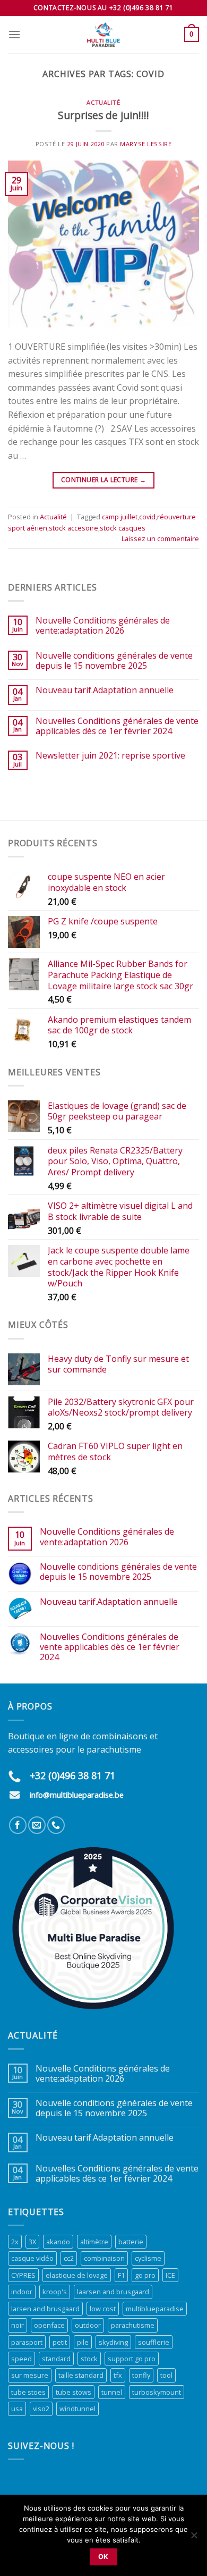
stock (89, 2359)
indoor (22, 2292)
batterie (131, 2242)
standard (56, 2359)
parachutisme (133, 2325)
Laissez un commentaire (160, 538)
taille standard (81, 2375)
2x (15, 2242)
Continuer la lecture (103, 480)
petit (60, 2342)
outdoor (88, 2325)
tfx (118, 2375)
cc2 (69, 2258)
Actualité (103, 102)
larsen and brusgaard (45, 2309)
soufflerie (154, 2342)
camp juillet (120, 517)
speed (21, 2359)
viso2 (41, 2409)
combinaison (104, 2258)
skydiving (113, 2342)
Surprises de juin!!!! (103, 115)
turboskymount (157, 2392)
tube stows (74, 2392)
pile (83, 2342)
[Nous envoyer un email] (37, 1825)
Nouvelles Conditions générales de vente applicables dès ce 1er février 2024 (117, 726)
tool (166, 2375)
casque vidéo (32, 2258)
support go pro (132, 2359)
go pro (145, 2275)
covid (147, 517)
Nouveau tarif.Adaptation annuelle (105, 690)
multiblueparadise (155, 2309)
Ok (103, 2557)
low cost (103, 2309)
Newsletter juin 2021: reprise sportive (110, 756)
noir (18, 2325)
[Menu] (14, 34)
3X (32, 2242)
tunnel (112, 2392)
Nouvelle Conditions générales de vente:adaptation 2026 (103, 626)
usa (17, 2409)
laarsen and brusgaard (113, 2292)
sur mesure (30, 2375)
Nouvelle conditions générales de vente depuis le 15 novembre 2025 (114, 661)
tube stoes (28, 2392)
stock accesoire (74, 528)
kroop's (55, 2292)
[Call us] (56, 1825)
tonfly (141, 2375)
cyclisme (148, 2258)
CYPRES (23, 2275)
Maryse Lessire (146, 144)
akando (58, 2242)
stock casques (123, 528)
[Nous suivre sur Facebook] (18, 1825)
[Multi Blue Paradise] (103, 35)
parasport (27, 2342)
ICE (170, 2275)
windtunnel (77, 2409)
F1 (121, 2275)
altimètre (94, 2242)
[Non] (194, 2538)
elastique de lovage (77, 2275)
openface (49, 2325)
